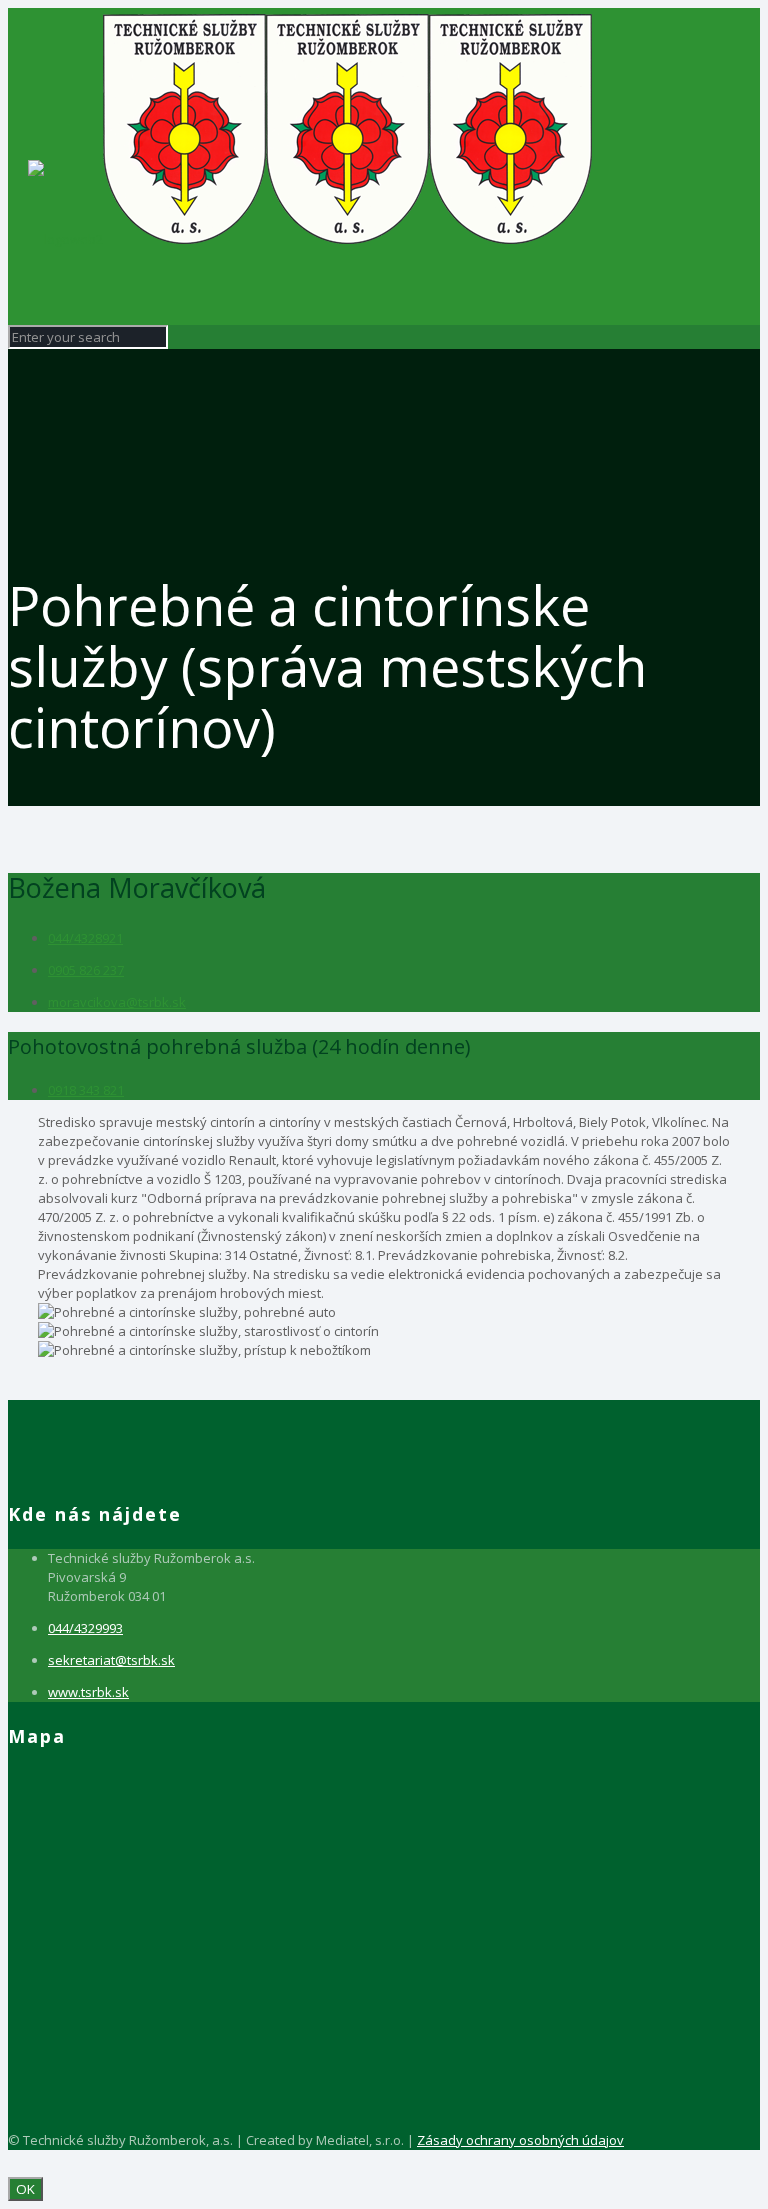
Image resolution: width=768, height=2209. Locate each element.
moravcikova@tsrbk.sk (117, 1002)
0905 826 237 (86, 970)
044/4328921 (85, 938)
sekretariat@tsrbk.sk (111, 1660)
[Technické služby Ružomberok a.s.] (310, 239)
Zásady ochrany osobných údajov (520, 2140)
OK (25, 2189)
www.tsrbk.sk (88, 1692)
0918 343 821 (86, 1090)
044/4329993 (85, 1628)
